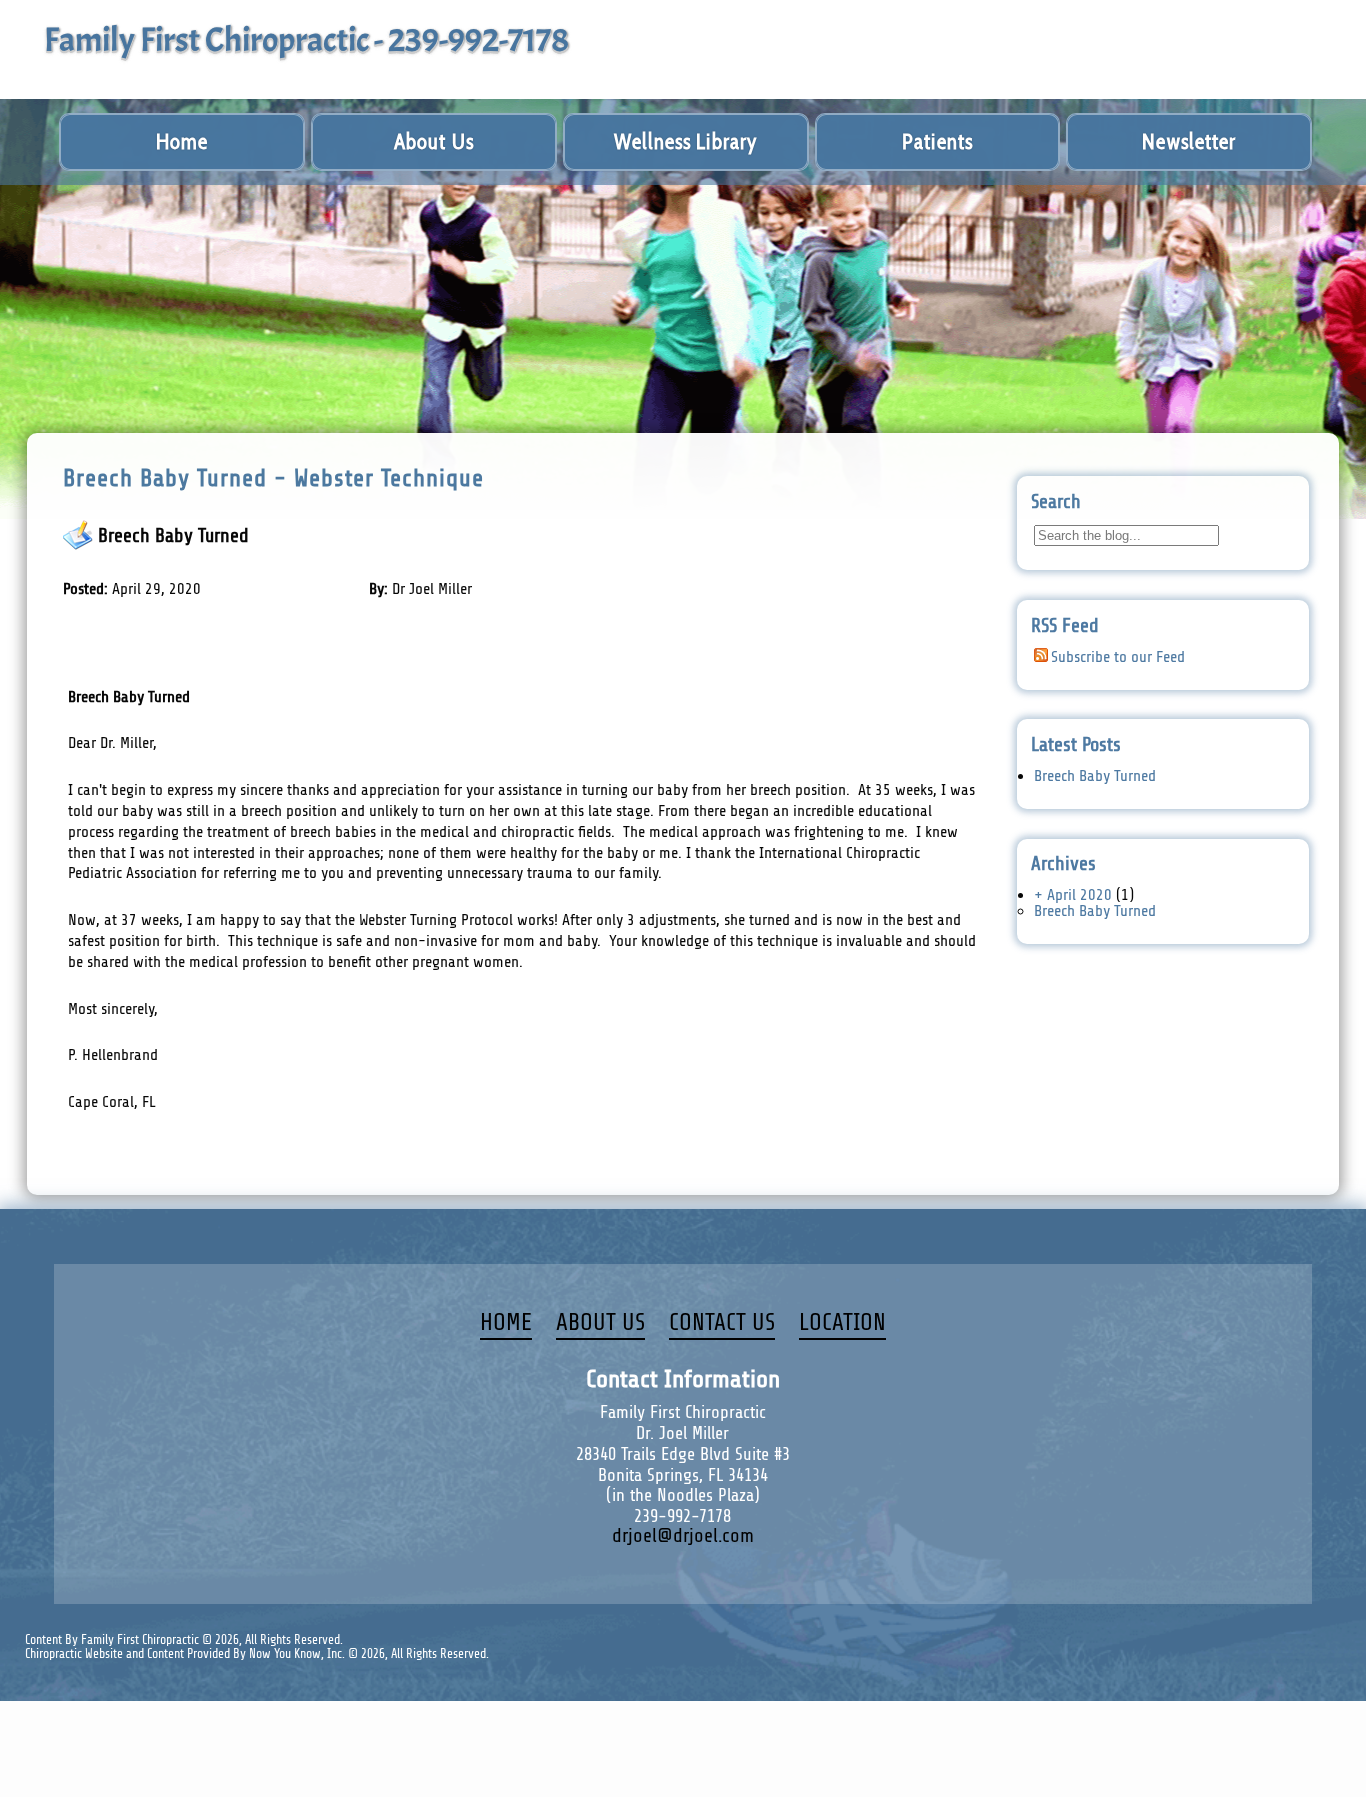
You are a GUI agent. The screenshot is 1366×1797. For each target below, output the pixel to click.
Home (182, 141)
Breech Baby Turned (173, 536)
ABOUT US (600, 1323)
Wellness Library (685, 141)
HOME (506, 1323)
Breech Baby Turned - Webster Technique (273, 478)
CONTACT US (722, 1323)
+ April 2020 (1073, 895)
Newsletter (1189, 141)
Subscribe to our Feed (1118, 657)
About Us (434, 141)
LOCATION (842, 1323)
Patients (937, 141)
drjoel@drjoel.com (683, 1536)
